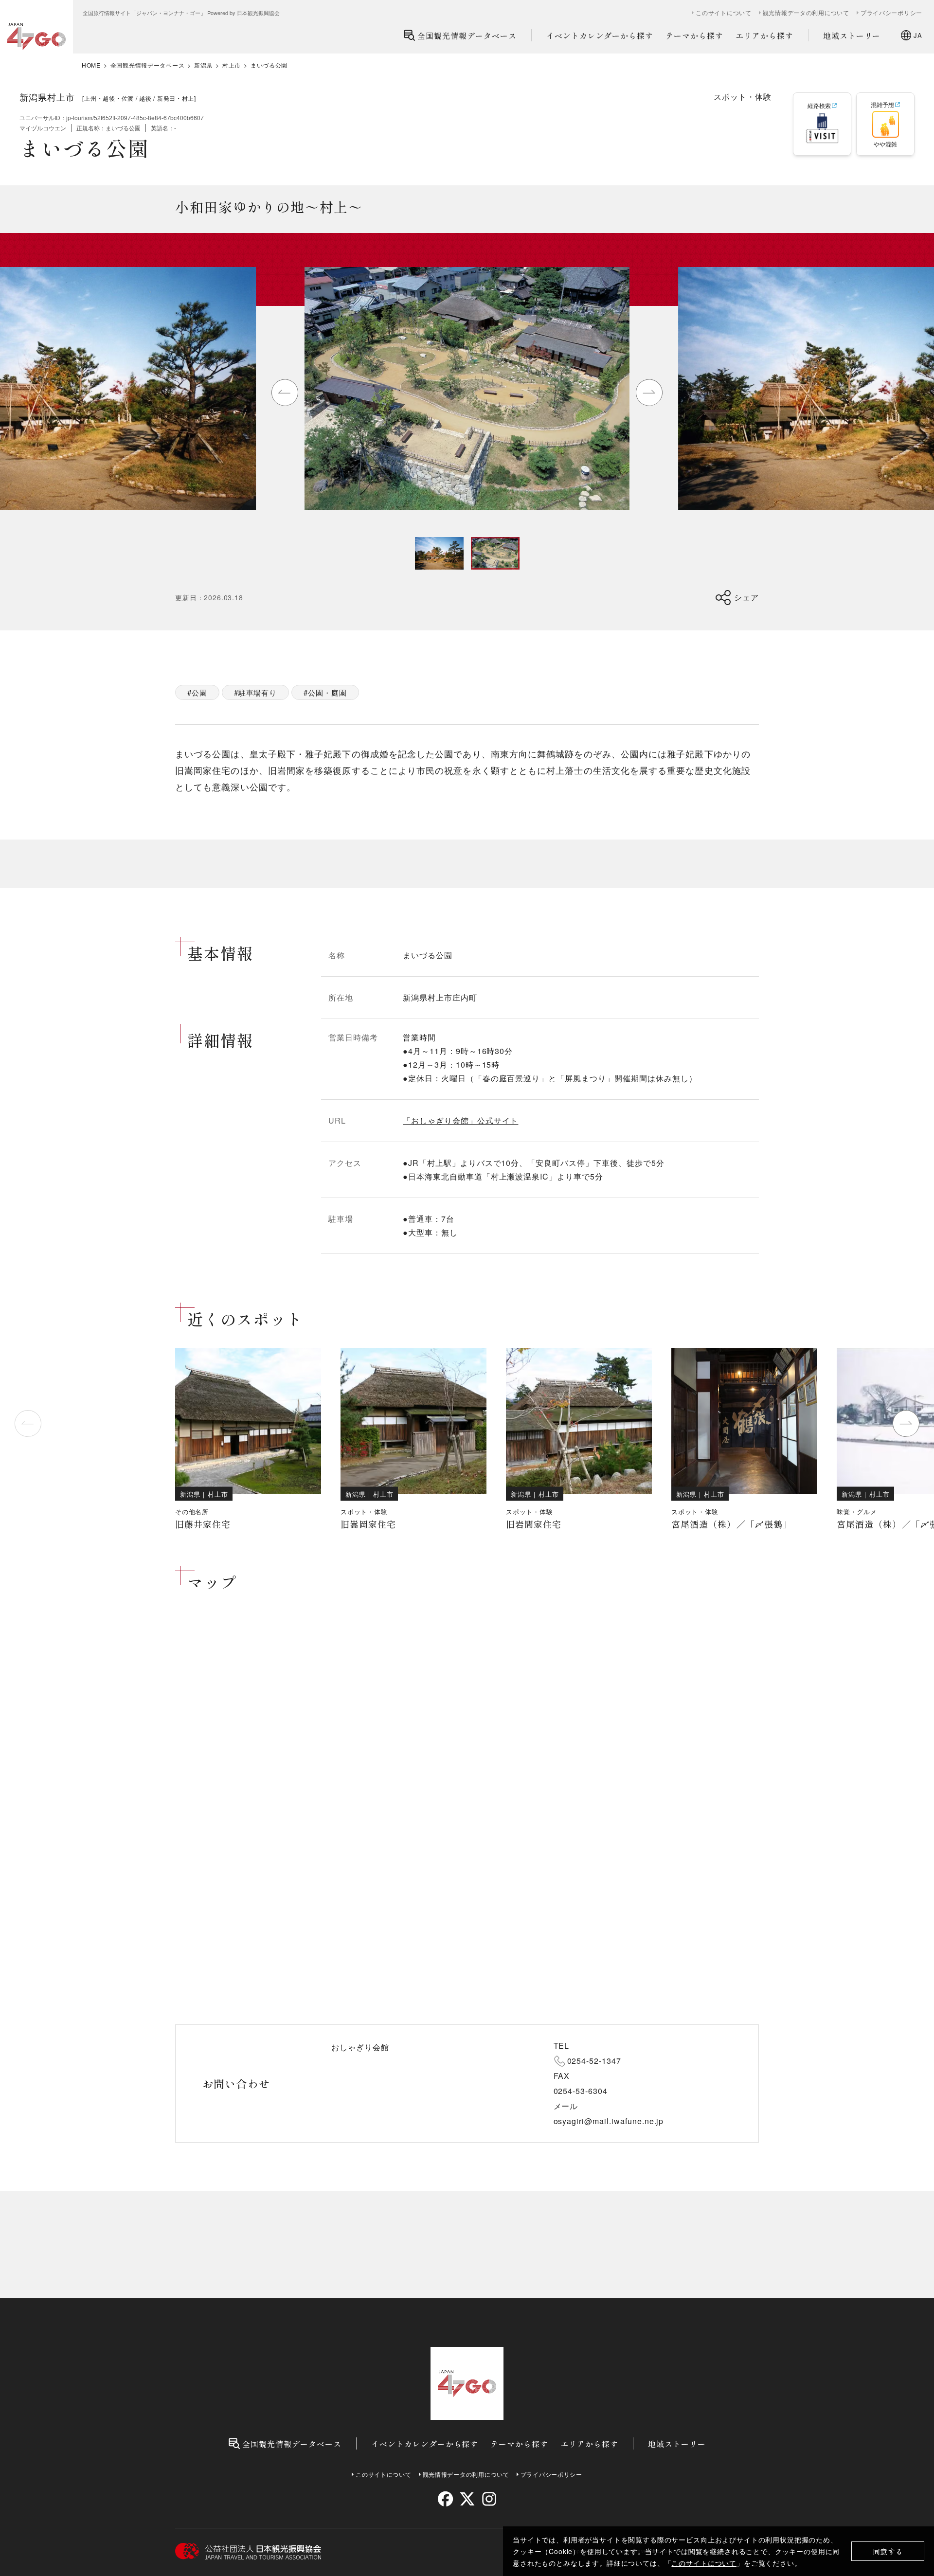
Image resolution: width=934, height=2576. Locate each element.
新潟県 (203, 65)
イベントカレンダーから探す (600, 36)
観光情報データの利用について (806, 13)
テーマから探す (694, 36)
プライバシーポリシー (891, 13)
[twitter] (467, 2499)
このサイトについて (704, 2563)
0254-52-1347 (594, 2061)
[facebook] (445, 2499)
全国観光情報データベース (467, 36)
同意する (888, 2551)
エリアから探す (764, 36)
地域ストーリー (852, 36)
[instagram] (489, 2499)
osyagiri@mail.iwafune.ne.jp (609, 2121)
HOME (91, 65)
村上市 (232, 65)
